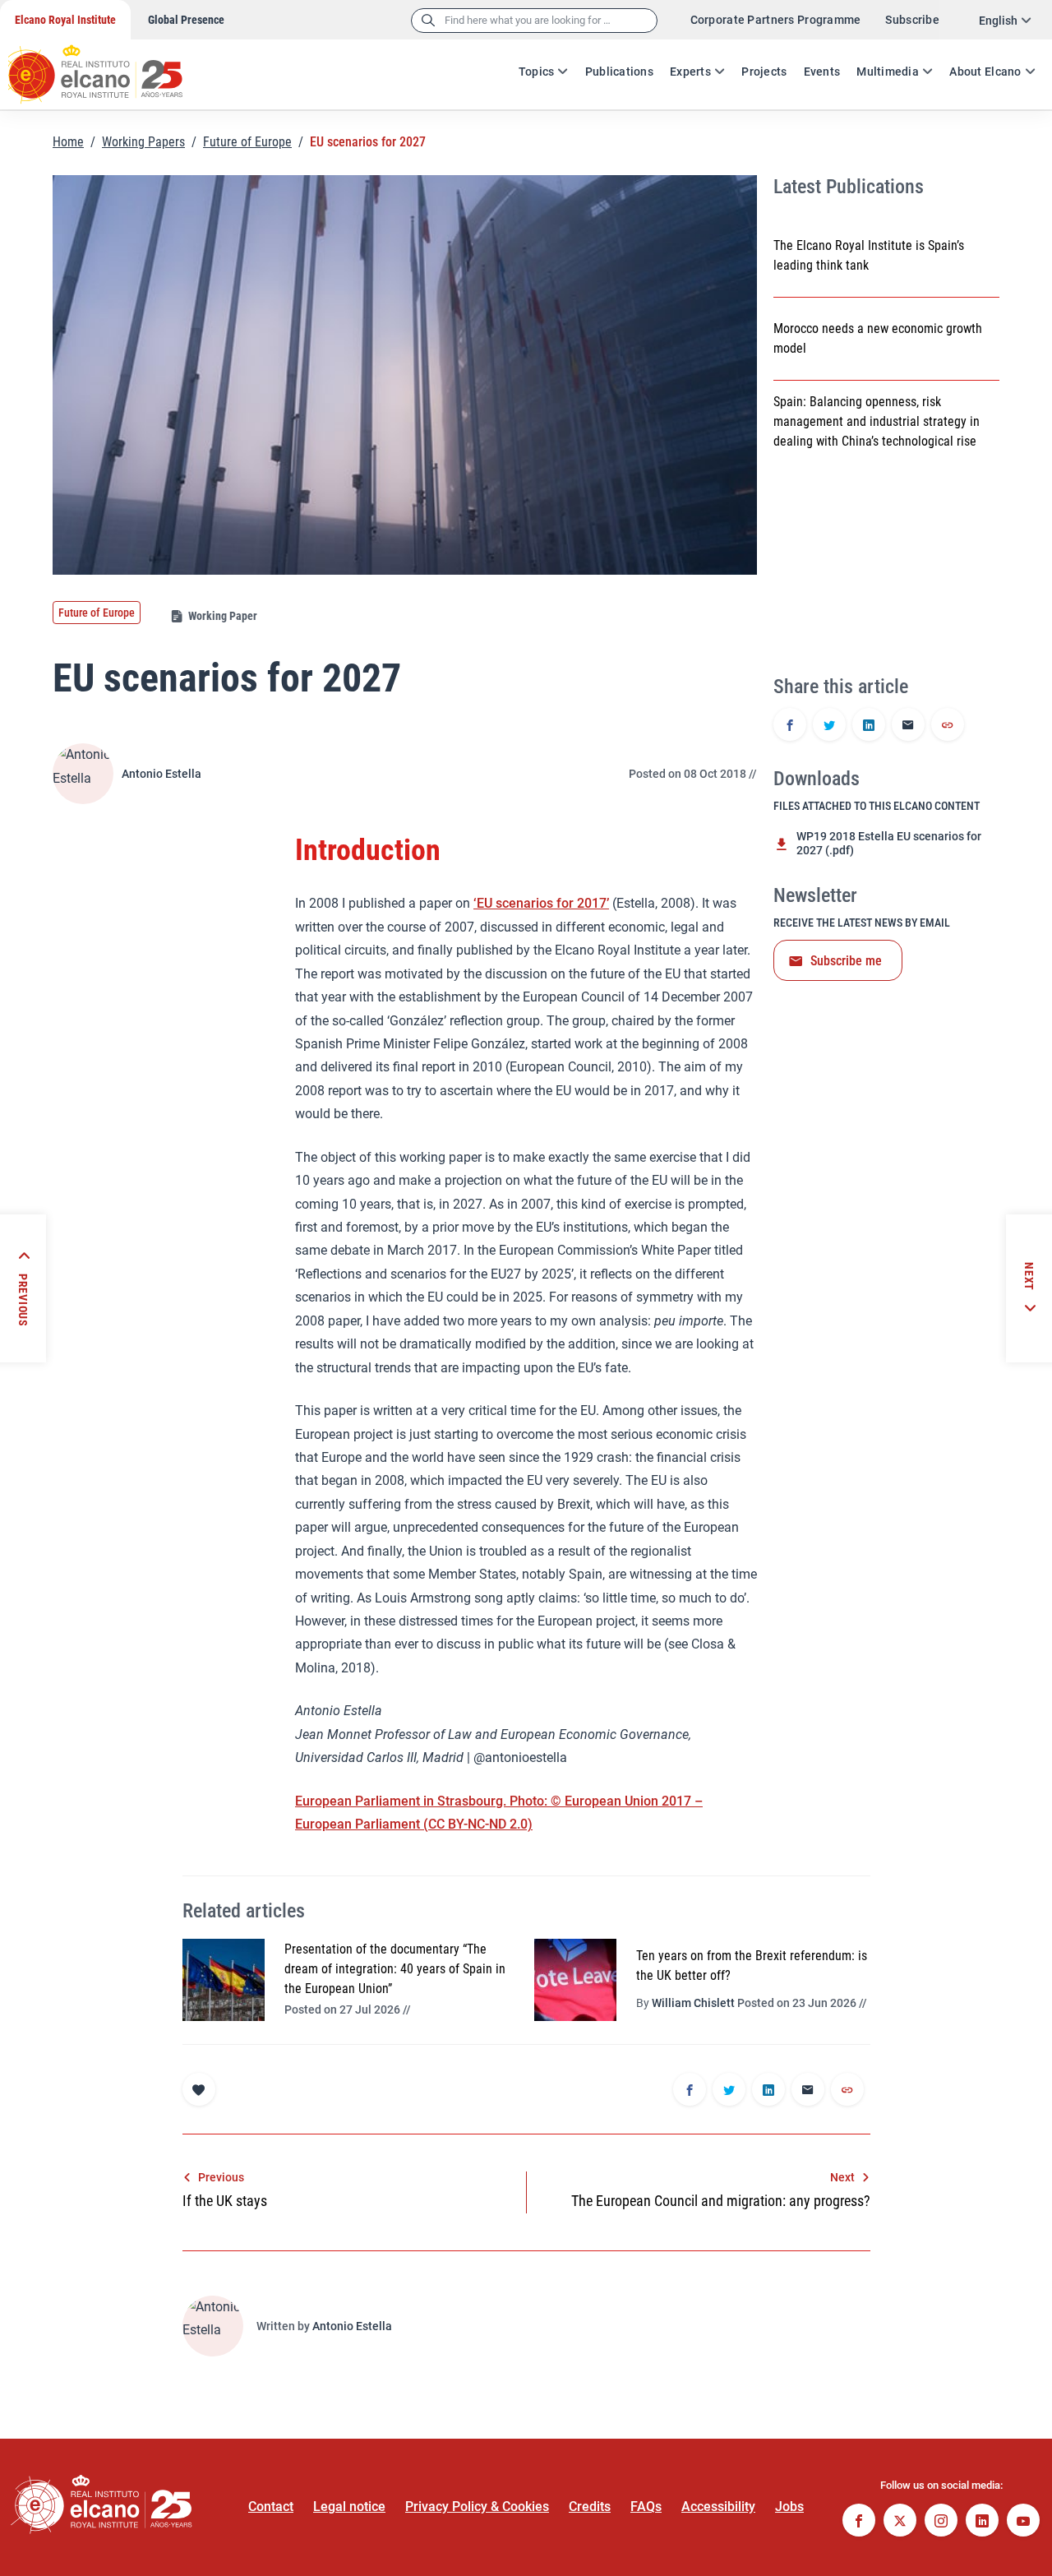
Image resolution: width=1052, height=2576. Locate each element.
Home (68, 142)
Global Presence (186, 20)
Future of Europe (247, 142)
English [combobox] (998, 21)
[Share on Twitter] (829, 726)
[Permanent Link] (948, 726)
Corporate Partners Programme (776, 20)
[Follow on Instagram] (941, 2522)
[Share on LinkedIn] (869, 726)
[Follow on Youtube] (1023, 2522)
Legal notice (349, 2507)
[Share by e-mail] (908, 726)
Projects (764, 72)
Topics (537, 72)
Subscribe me (846, 961)
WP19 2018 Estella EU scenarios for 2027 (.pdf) (889, 843)
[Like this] (199, 2089)
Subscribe (912, 20)
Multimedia (888, 72)
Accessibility (718, 2507)
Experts (690, 72)
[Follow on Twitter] (900, 2522)
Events (822, 72)
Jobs (789, 2507)
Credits (590, 2507)
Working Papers (143, 142)
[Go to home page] (111, 66)
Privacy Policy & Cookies (477, 2507)
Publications (619, 72)
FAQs (646, 2507)
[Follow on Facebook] (859, 2522)
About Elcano (985, 72)
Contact (271, 2507)
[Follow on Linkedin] (982, 2522)
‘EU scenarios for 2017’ (541, 903)
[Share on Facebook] (790, 726)
